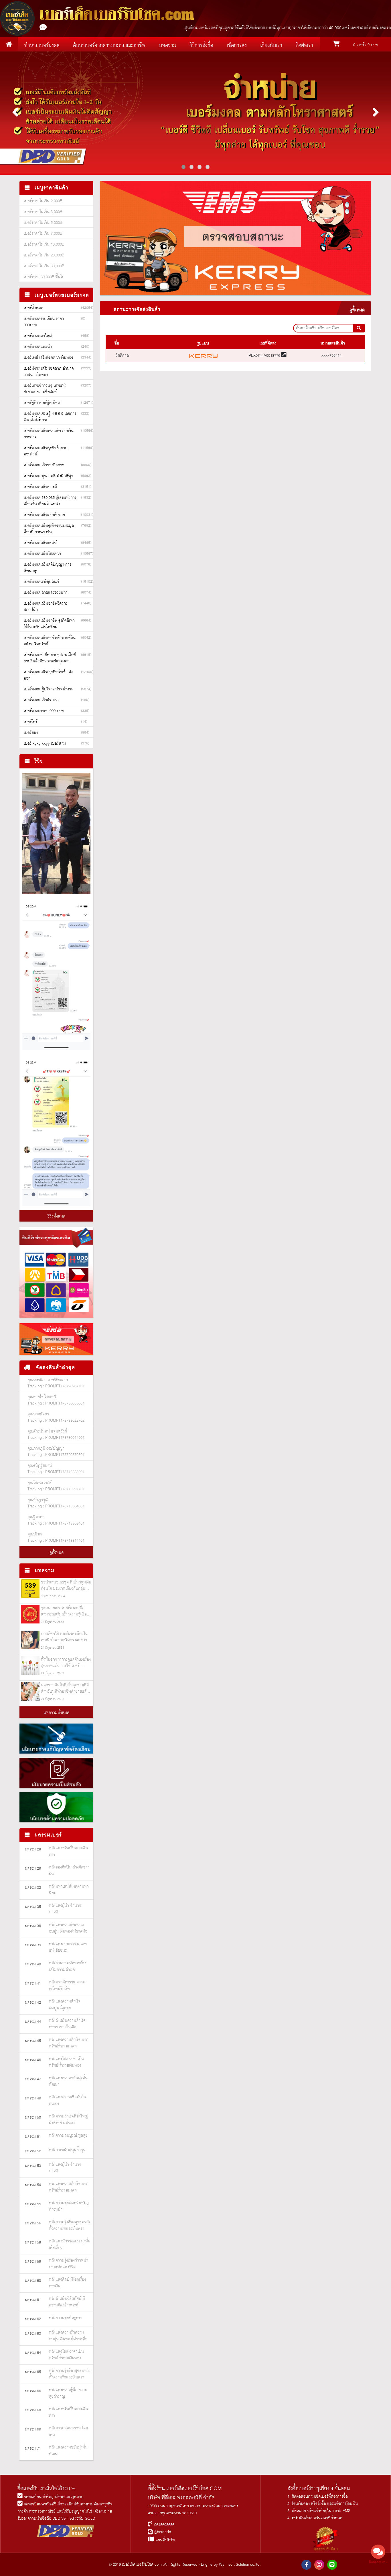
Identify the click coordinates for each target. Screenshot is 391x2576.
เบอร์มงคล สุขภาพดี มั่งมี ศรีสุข (49, 476)
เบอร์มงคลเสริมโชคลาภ (42, 554)
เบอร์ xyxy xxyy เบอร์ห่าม (45, 744)
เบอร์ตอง (31, 733)
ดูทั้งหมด (57, 1553)
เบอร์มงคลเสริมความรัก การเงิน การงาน (49, 434)
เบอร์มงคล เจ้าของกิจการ (44, 465)
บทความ (168, 45)
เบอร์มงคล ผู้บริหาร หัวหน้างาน (49, 689)
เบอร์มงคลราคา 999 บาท (44, 711)
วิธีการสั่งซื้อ (201, 45)
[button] (183, 167)
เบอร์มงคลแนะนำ (38, 347)
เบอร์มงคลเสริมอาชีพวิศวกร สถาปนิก (46, 607)
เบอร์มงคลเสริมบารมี (40, 487)
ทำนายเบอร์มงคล (42, 45)
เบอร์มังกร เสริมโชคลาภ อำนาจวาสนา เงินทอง (49, 372)
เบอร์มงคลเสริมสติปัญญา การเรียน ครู (48, 568)
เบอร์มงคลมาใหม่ (38, 336)
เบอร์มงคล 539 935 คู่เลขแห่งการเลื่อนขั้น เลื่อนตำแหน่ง (50, 501)
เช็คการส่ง (237, 45)
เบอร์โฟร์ (30, 722)
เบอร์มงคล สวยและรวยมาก (46, 593)
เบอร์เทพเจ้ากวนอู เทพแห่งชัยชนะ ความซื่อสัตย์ (45, 389)
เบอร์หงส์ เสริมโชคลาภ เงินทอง (48, 358)
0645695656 (164, 2525)
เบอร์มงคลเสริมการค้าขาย (44, 515)
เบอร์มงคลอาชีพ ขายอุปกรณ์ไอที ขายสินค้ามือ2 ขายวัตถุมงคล (50, 658)
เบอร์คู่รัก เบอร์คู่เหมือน (42, 403)
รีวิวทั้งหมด (57, 1216)
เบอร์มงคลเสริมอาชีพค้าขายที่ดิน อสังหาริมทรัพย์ (50, 641)
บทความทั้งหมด (56, 1713)
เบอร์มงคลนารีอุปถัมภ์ (41, 582)
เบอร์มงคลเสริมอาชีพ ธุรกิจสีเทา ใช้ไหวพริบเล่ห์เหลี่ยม (49, 624)
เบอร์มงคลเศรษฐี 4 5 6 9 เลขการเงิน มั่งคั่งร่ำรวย (50, 417)
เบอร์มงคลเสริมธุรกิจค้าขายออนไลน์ (46, 451)
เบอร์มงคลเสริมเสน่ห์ (40, 543)
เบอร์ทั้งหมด (33, 308)
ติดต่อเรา (304, 45)
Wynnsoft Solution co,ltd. (240, 2565)
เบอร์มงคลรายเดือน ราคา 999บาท (44, 322)
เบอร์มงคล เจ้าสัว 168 (41, 700)
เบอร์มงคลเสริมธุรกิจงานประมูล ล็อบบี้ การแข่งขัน (49, 529)
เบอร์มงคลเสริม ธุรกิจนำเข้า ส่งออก (48, 675)
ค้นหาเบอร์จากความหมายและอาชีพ (109, 45)
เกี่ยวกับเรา (271, 45)
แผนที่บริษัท (165, 2540)
